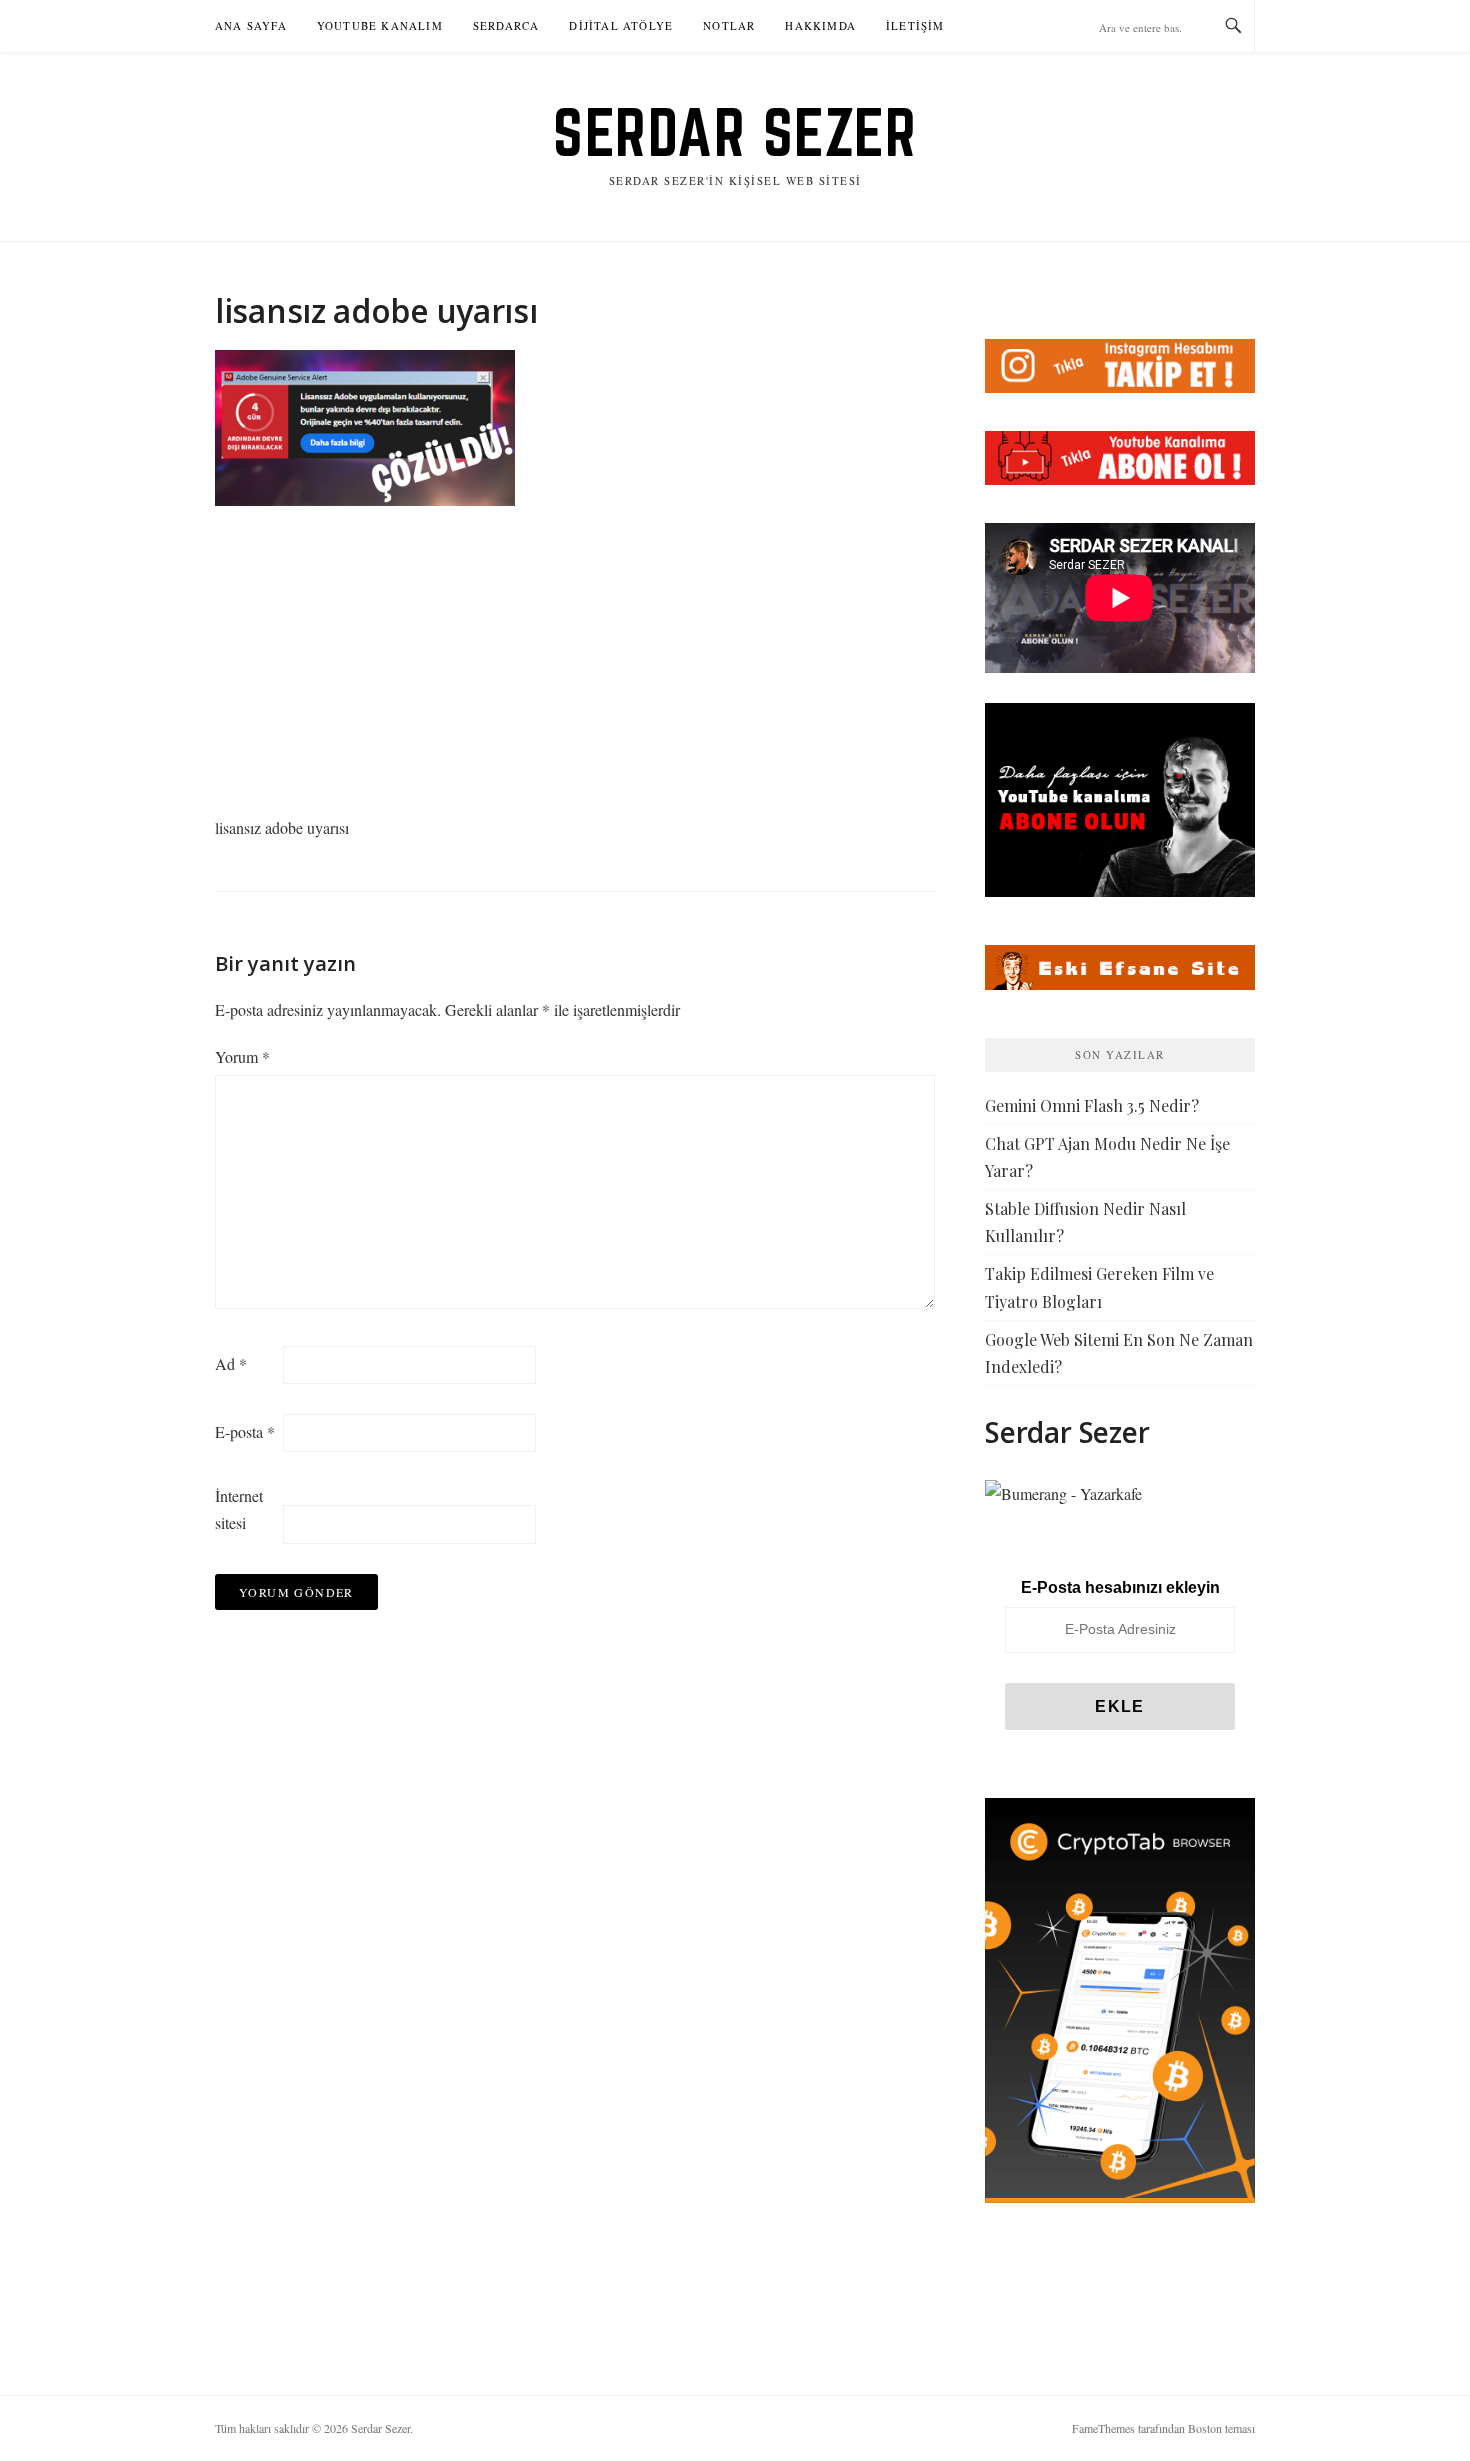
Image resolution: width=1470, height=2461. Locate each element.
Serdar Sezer (735, 132)
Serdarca (506, 25)
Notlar (729, 25)
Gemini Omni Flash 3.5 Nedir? (1092, 1105)
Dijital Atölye (621, 25)
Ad (231, 1363)
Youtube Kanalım (380, 25)
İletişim (915, 25)
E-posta (245, 1431)
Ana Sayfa (251, 25)
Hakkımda (820, 25)
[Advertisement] (575, 666)
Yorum (242, 1056)
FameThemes (1103, 2428)
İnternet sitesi (239, 1509)
